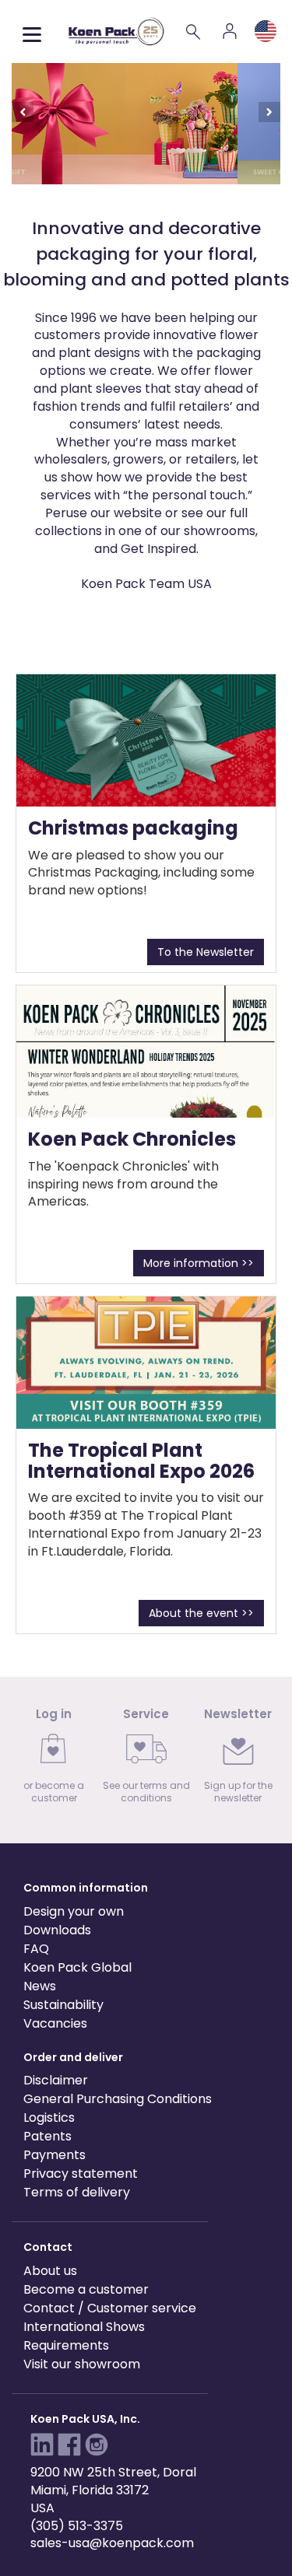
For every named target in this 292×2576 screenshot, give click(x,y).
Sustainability (63, 2005)
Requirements (66, 2345)
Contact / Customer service (110, 2308)
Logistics (49, 2117)
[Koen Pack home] (116, 31)
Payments (55, 2155)
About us (50, 2271)
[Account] (230, 31)
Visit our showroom (82, 2364)
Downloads (57, 1930)
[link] (54, 1760)
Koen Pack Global (77, 1967)
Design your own (74, 1911)
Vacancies (55, 2023)
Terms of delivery (77, 2192)
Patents (47, 2136)
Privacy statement (81, 2173)
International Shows (84, 2327)
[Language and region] (266, 31)
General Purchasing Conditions (118, 2099)
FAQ (36, 1949)
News (40, 1986)
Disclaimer (56, 2080)
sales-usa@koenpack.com (112, 2543)
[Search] (194, 31)
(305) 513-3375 (77, 2526)
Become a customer (86, 2289)
